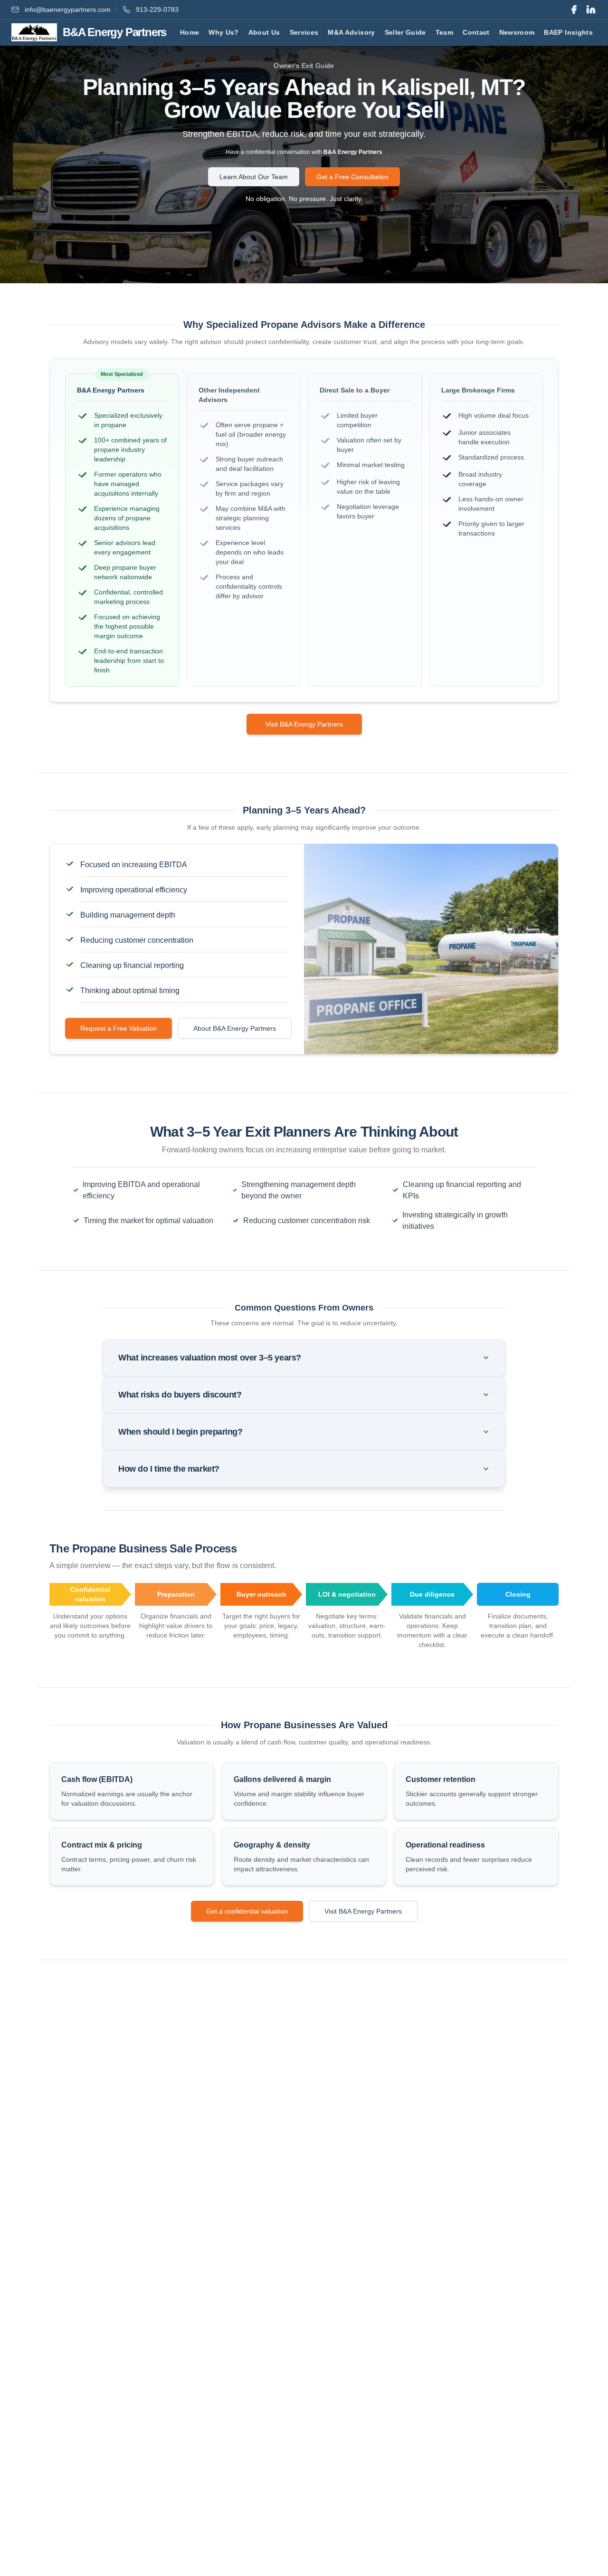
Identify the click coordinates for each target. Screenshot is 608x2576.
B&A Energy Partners (353, 152)
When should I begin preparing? (180, 1432)
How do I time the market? (169, 1469)
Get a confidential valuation (247, 1911)
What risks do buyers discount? (180, 1395)
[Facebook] (574, 10)
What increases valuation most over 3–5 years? (210, 1358)
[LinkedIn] (591, 10)
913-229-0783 (157, 10)
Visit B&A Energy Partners (304, 724)
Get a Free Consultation (352, 177)
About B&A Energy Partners (235, 1028)
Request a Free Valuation (119, 1028)
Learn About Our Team (254, 177)
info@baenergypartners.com (68, 10)
